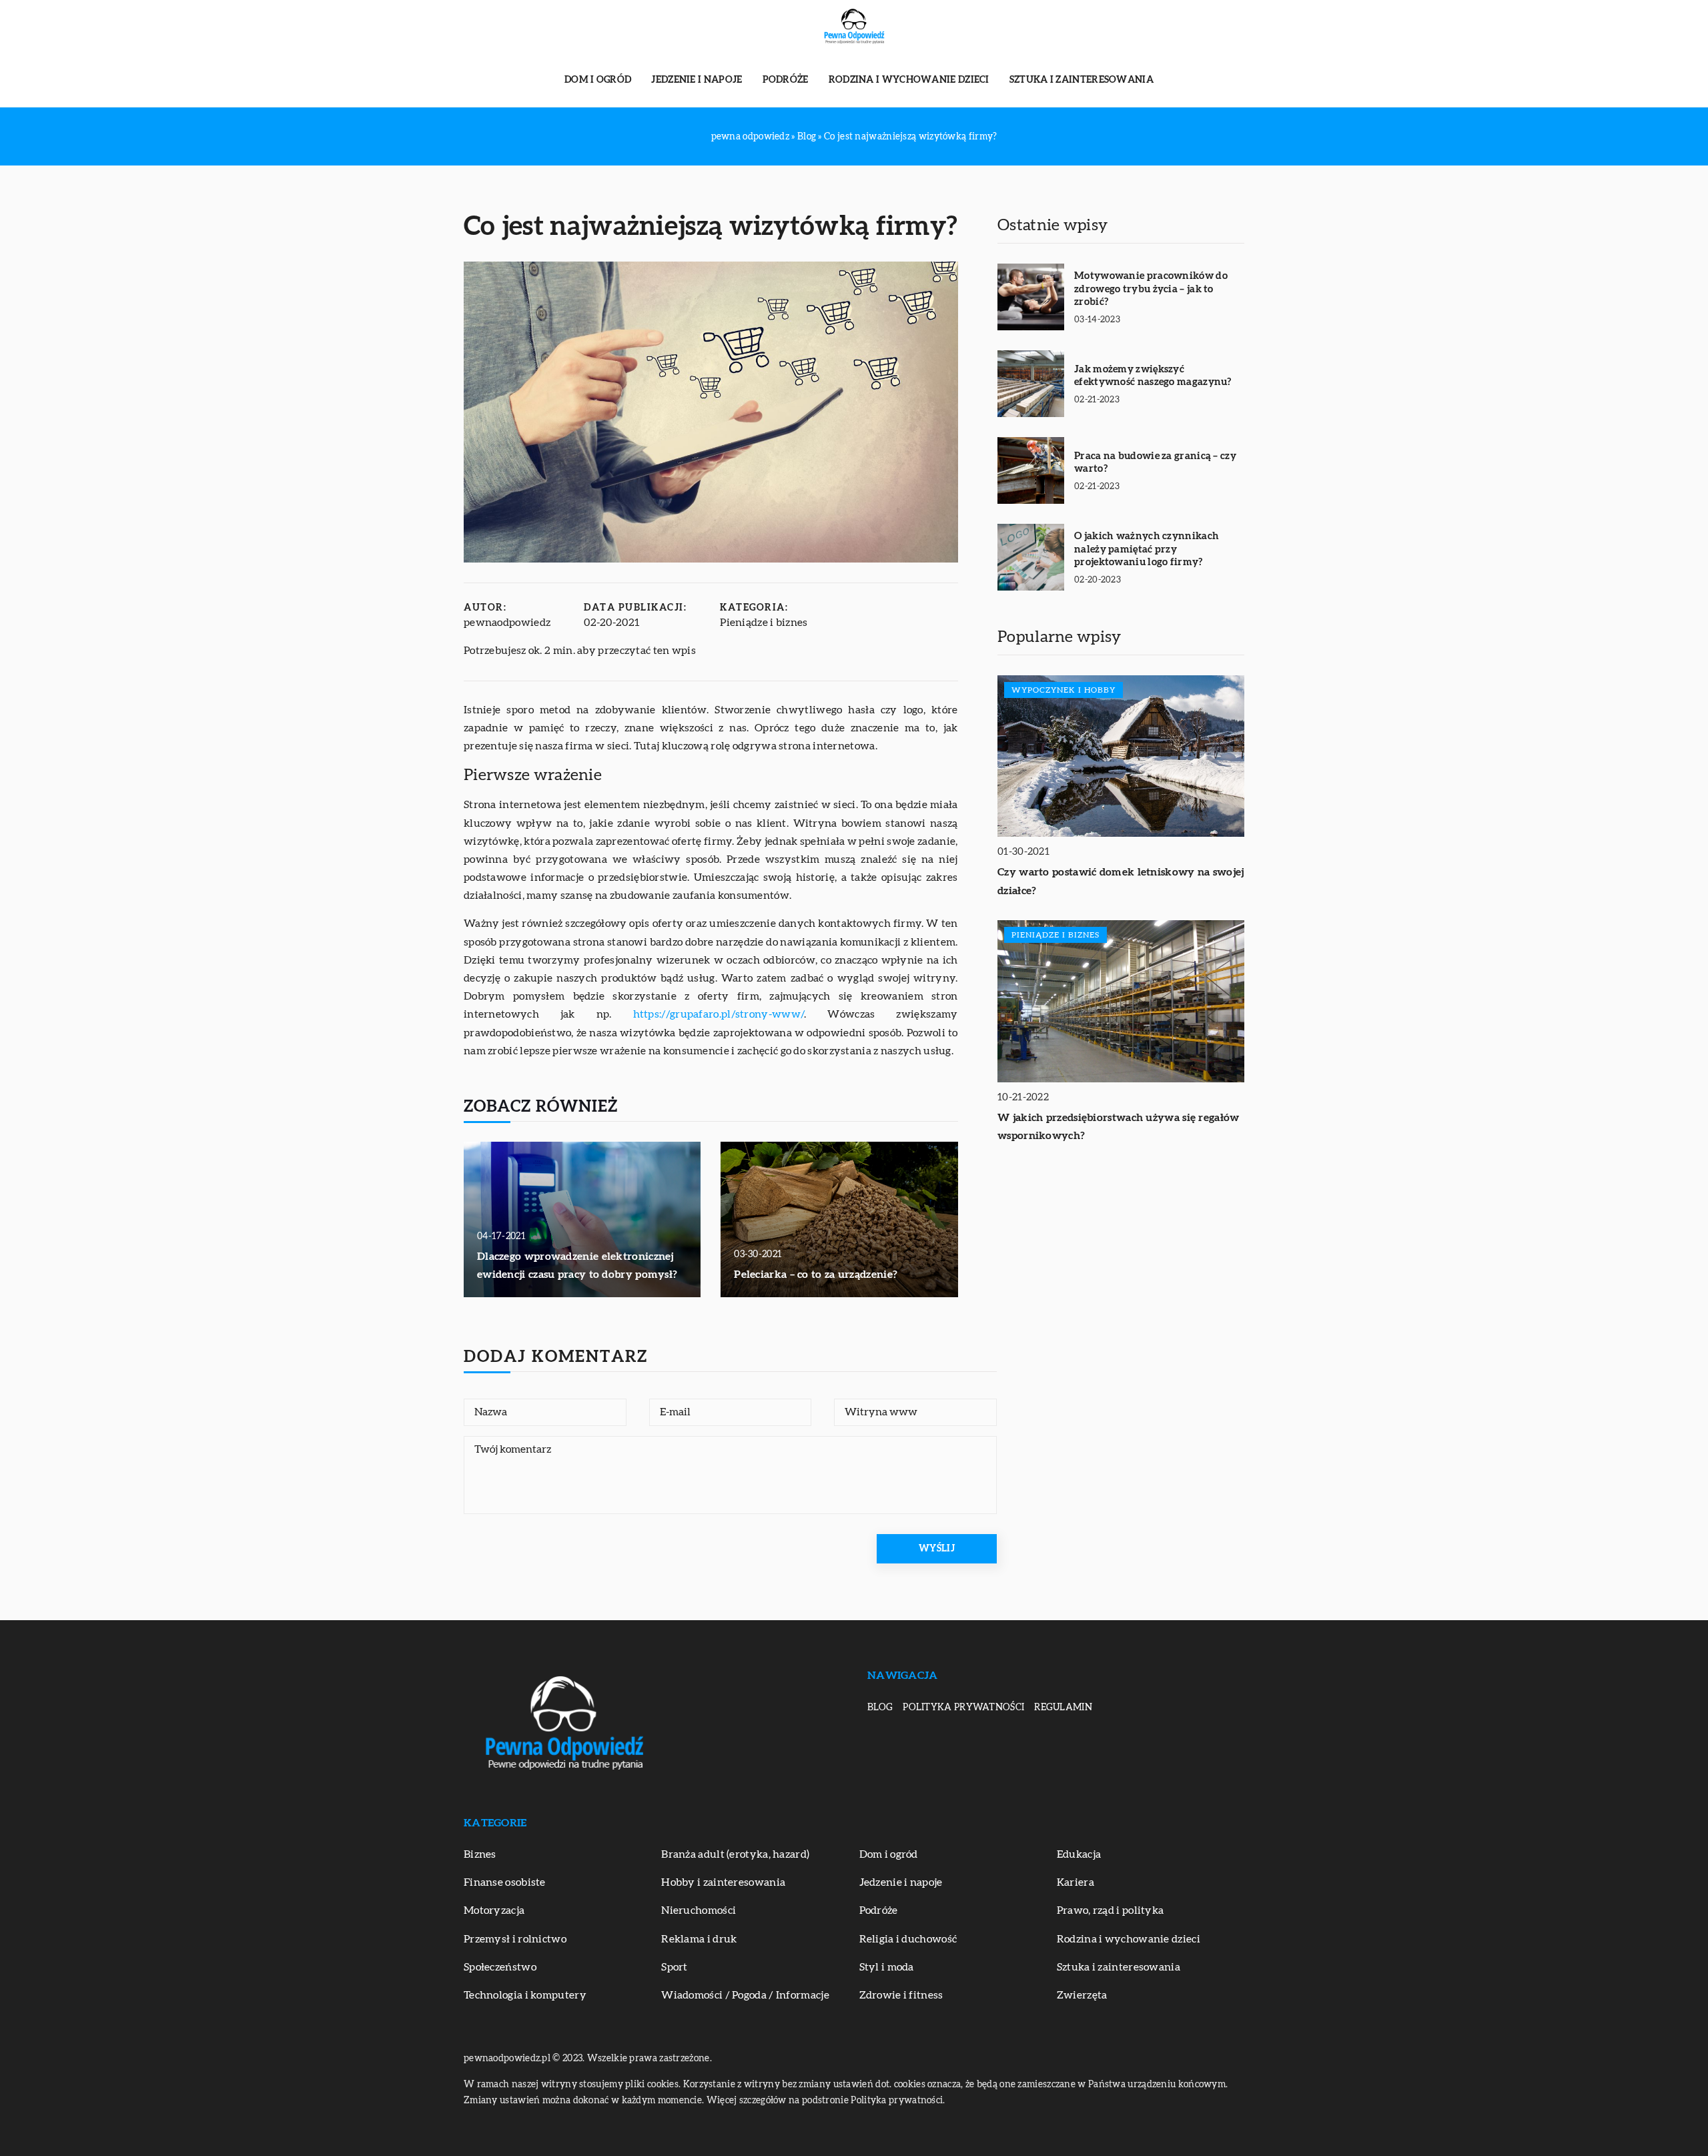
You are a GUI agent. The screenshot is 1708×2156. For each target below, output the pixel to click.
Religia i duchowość (908, 1939)
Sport (675, 1967)
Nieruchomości (699, 1910)
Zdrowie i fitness (901, 1995)
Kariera (1076, 1882)
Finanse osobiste (505, 1882)
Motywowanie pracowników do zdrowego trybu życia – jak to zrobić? (1151, 289)
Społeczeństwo (500, 1967)
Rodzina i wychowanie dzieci (909, 80)
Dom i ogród (598, 80)
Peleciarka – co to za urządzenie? (816, 1275)
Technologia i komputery (525, 1995)
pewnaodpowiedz (507, 623)
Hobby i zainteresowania (723, 1882)
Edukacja (1079, 1854)
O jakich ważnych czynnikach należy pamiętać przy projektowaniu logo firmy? (1147, 549)
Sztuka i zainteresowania (1082, 80)
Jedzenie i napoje (697, 80)
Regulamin (1063, 1708)
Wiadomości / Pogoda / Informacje (745, 1995)
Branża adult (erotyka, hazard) (735, 1854)
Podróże (786, 80)
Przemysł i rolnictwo (515, 1939)
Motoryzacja (494, 1910)
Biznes (480, 1854)
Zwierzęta (1082, 1995)
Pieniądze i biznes (764, 623)
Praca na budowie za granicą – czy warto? (1155, 463)
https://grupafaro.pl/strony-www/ (719, 1014)
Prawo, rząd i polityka (1111, 1910)
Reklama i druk (699, 1939)
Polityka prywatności (963, 1708)
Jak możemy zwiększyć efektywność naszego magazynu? (1153, 376)
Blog (880, 1708)
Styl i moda (887, 1967)
